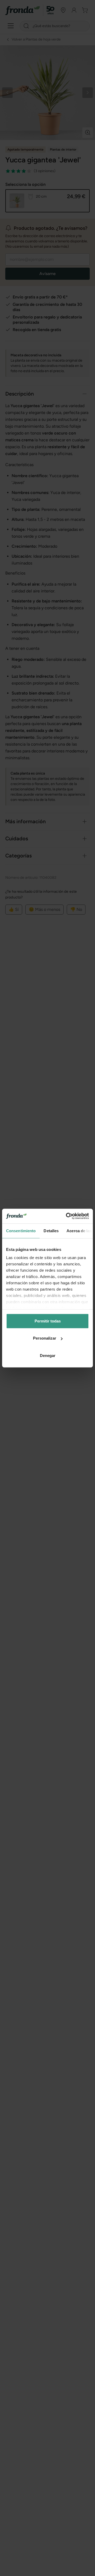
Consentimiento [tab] (21, 1230)
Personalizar (45, 1338)
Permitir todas (48, 1321)
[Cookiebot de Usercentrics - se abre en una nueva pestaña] (67, 1216)
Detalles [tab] (51, 1230)
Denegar (48, 1355)
